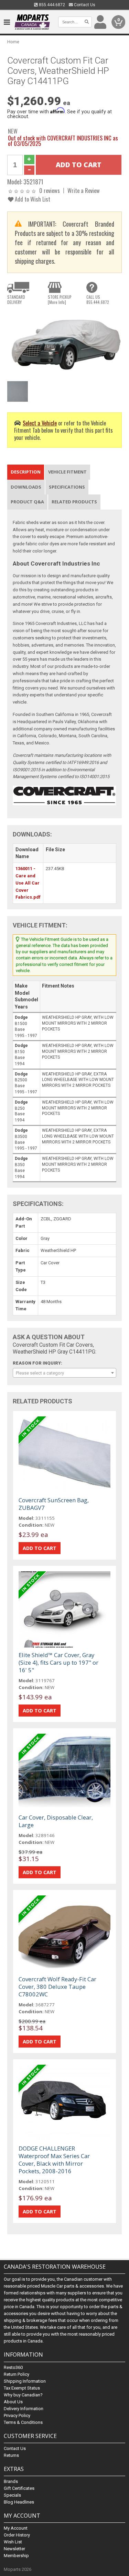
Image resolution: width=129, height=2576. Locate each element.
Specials (12, 2495)
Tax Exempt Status (22, 2388)
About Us (13, 2402)
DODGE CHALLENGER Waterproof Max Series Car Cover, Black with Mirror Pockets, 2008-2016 (54, 2160)
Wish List (13, 2542)
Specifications (67, 487)
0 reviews (50, 190)
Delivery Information (24, 2409)
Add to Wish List (32, 199)
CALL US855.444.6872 (98, 299)
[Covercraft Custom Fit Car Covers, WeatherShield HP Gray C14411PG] (64, 344)
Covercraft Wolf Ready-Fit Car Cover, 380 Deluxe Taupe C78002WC (57, 1987)
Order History (17, 2535)
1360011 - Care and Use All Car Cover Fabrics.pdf (28, 883)
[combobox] (64, 1373)
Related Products (74, 502)
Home (13, 42)
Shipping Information (25, 2381)
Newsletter (14, 2549)
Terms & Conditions (23, 2422)
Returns (11, 2455)
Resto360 (13, 2367)
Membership (16, 2556)
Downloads (26, 487)
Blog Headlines (19, 2502)
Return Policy (17, 2374)
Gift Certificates (19, 2488)
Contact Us (84, 5)
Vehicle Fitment (67, 472)
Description (26, 472)
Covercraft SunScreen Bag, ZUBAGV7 (54, 1504)
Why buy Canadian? (23, 2395)
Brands (11, 2481)
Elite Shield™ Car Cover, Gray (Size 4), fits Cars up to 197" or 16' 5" (58, 1662)
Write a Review (84, 190)
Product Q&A (27, 502)
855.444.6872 (51, 5)
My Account (16, 2528)
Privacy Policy (17, 2415)
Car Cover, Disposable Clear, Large (56, 1821)
